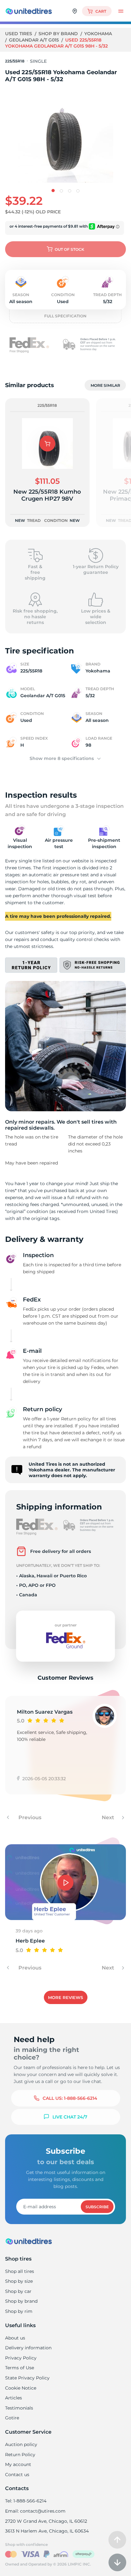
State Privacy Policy (27, 2378)
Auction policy (21, 2444)
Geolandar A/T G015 (34, 40)
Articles (14, 2398)
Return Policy (20, 2455)
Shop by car (18, 2291)
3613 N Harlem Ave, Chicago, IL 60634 (47, 2531)
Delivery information (28, 2348)
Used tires (19, 34)
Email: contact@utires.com (35, 2511)
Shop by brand (59, 34)
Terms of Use (20, 2368)
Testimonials (19, 2408)
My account (18, 2464)
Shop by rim (19, 2311)
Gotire (12, 2418)
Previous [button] (29, 1817)
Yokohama (98, 34)
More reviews (65, 1997)
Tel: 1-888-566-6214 (26, 2501)
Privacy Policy (21, 2358)
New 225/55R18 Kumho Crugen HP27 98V (47, 495)
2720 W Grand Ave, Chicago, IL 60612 (46, 2521)
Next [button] (109, 1817)
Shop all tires (20, 2271)
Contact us (17, 2475)
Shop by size (19, 2281)
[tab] (53, 191)
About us (15, 2338)
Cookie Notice (21, 2388)
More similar (105, 385)
